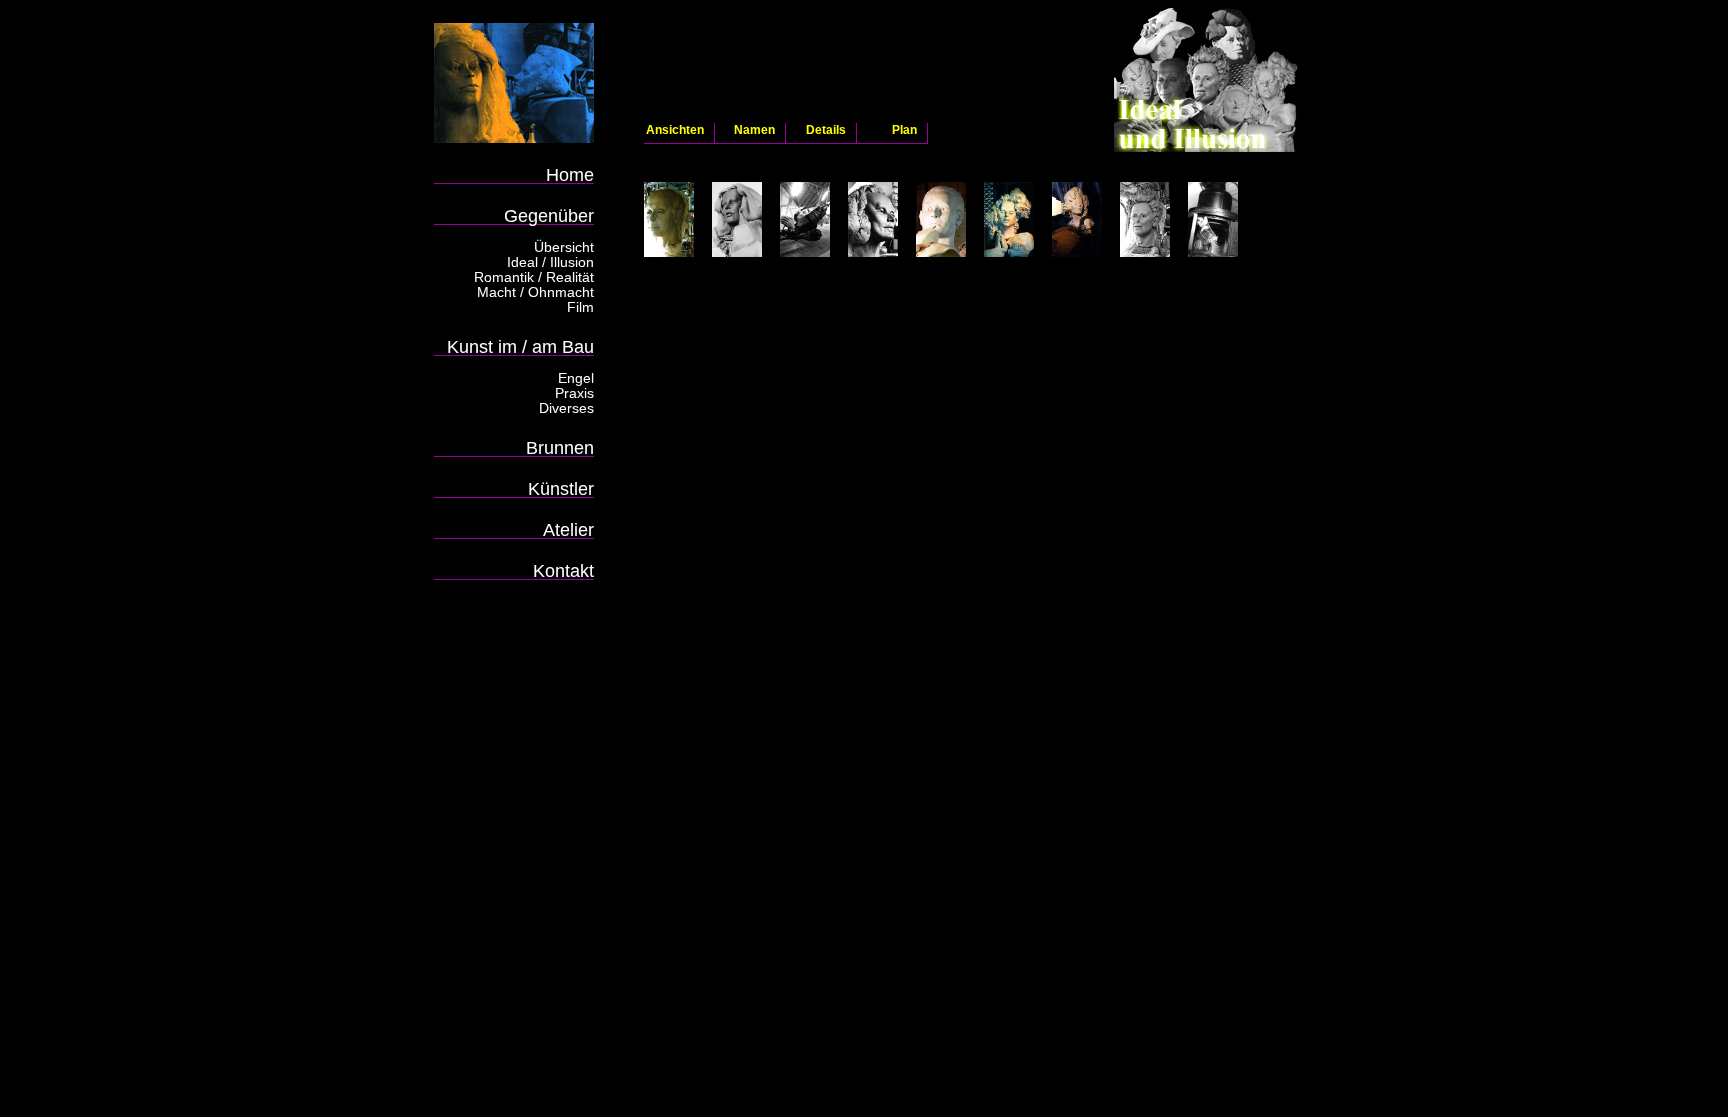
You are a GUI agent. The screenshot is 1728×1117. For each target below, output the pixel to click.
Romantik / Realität (534, 277)
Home (570, 174)
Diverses (566, 408)
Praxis (574, 393)
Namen (754, 130)
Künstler (561, 488)
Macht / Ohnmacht (535, 292)
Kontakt (563, 570)
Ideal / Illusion (550, 262)
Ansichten (675, 130)
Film (580, 307)
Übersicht (564, 247)
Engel (576, 378)
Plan (904, 130)
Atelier (568, 529)
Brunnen (560, 447)
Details (826, 130)
